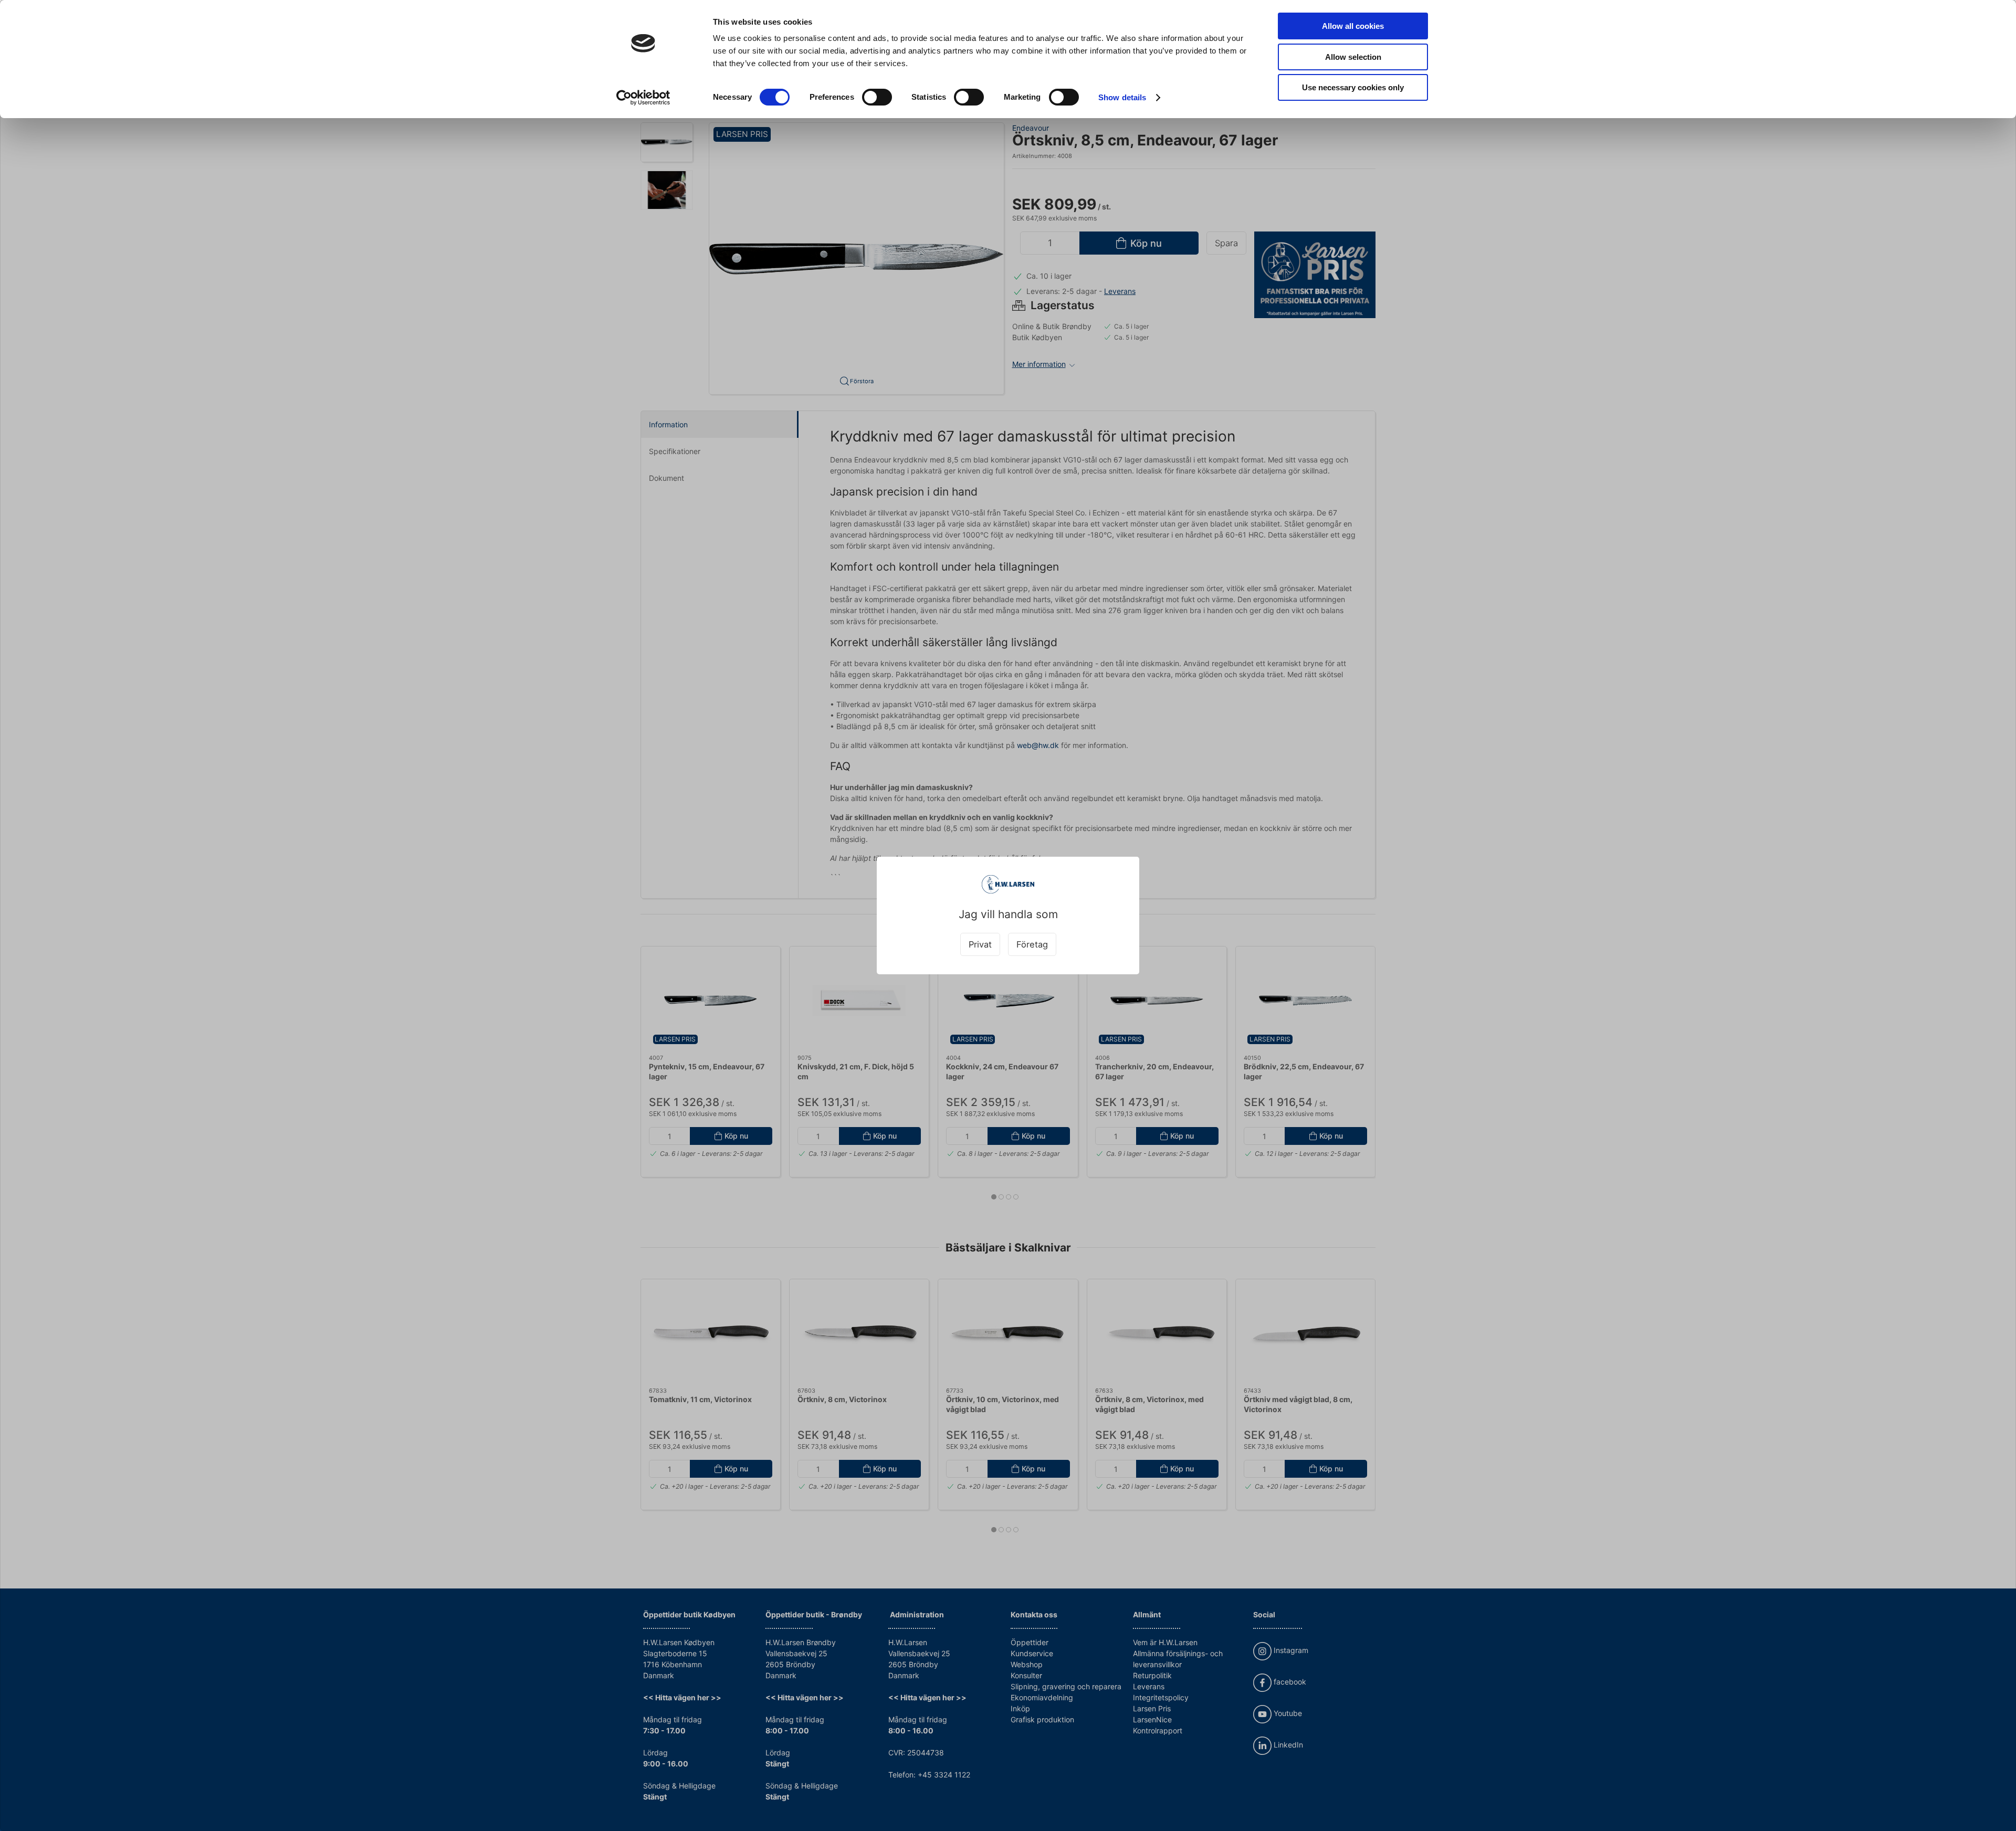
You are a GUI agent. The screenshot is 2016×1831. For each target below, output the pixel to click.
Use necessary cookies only (1353, 87)
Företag (1032, 944)
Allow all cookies (1353, 26)
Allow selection (1353, 57)
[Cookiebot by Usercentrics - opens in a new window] (643, 98)
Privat (980, 944)
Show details (1122, 97)
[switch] (877, 97)
